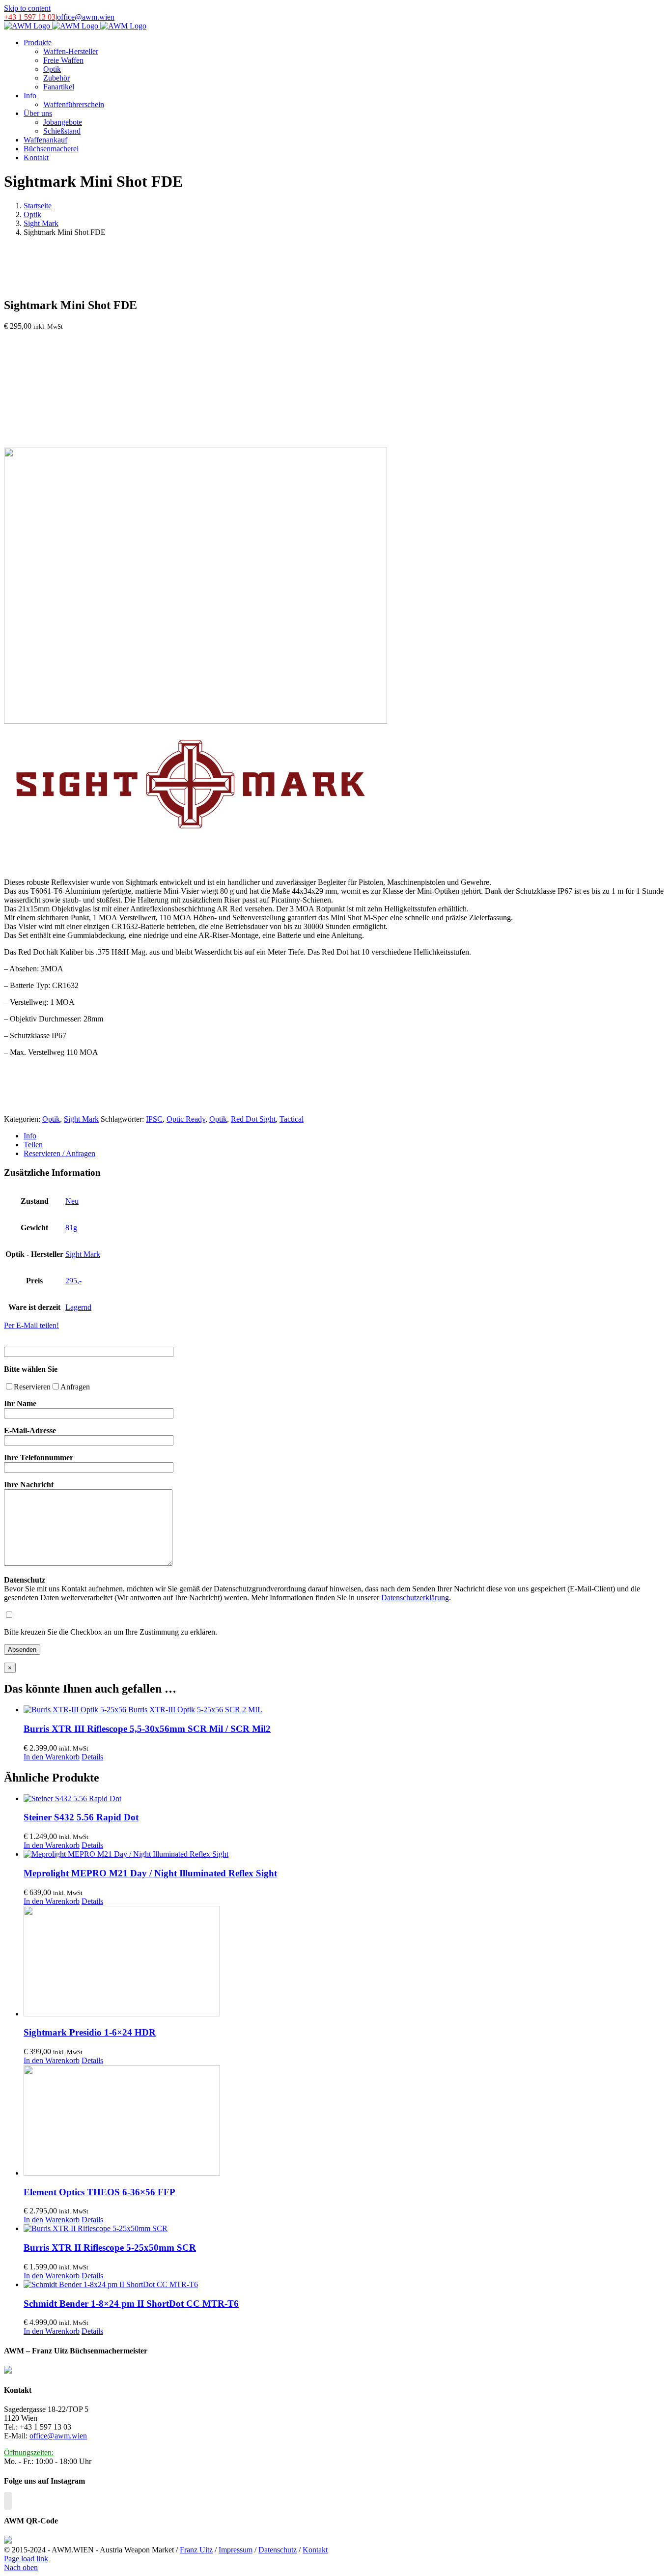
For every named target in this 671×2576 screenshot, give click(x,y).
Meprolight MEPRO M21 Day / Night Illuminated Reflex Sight (150, 1873)
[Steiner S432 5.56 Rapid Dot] (345, 1799)
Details (92, 1757)
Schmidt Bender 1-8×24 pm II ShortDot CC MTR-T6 (131, 2304)
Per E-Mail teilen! (31, 1325)
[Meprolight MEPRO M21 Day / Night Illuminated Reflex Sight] (345, 1854)
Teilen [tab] (33, 1145)
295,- (73, 1281)
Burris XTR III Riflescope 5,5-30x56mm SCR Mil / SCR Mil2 (147, 1729)
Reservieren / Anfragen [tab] (59, 1153)
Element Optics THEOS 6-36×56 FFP (99, 2192)
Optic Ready (186, 1119)
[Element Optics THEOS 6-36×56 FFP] (345, 2121)
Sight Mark (81, 1119)
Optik (51, 1119)
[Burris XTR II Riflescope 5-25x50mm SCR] (345, 2229)
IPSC (154, 1119)
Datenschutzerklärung (415, 1598)
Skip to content (27, 8)
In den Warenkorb (52, 1757)
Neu (72, 1201)
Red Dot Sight (253, 1119)
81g (71, 1228)
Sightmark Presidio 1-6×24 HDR (90, 2032)
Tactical (292, 1119)
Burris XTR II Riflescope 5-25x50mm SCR (110, 2248)
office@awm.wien (86, 17)
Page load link (26, 2559)
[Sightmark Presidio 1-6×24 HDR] (345, 1962)
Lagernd (78, 1307)
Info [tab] (30, 1136)
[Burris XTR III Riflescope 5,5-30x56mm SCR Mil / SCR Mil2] (345, 1710)
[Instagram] (8, 2501)
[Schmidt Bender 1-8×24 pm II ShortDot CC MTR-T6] (345, 2285)
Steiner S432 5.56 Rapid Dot (81, 1817)
